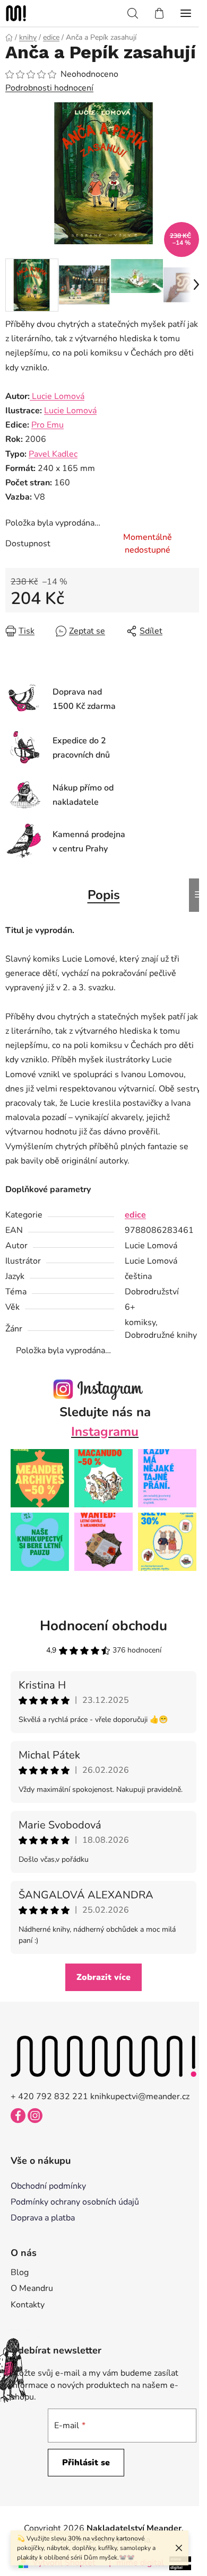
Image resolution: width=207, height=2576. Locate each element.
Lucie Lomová (57, 396)
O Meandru (32, 2288)
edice (135, 1215)
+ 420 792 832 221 (49, 2097)
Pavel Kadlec (53, 454)
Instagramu (105, 1432)
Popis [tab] (104, 895)
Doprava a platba (43, 2218)
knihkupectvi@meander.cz (140, 2097)
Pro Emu (48, 425)
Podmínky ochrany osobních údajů (75, 2202)
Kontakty (28, 2305)
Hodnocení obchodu (103, 1626)
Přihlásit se (86, 2463)
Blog (20, 2272)
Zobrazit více (103, 1977)
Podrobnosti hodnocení (49, 88)
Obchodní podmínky (48, 2186)
